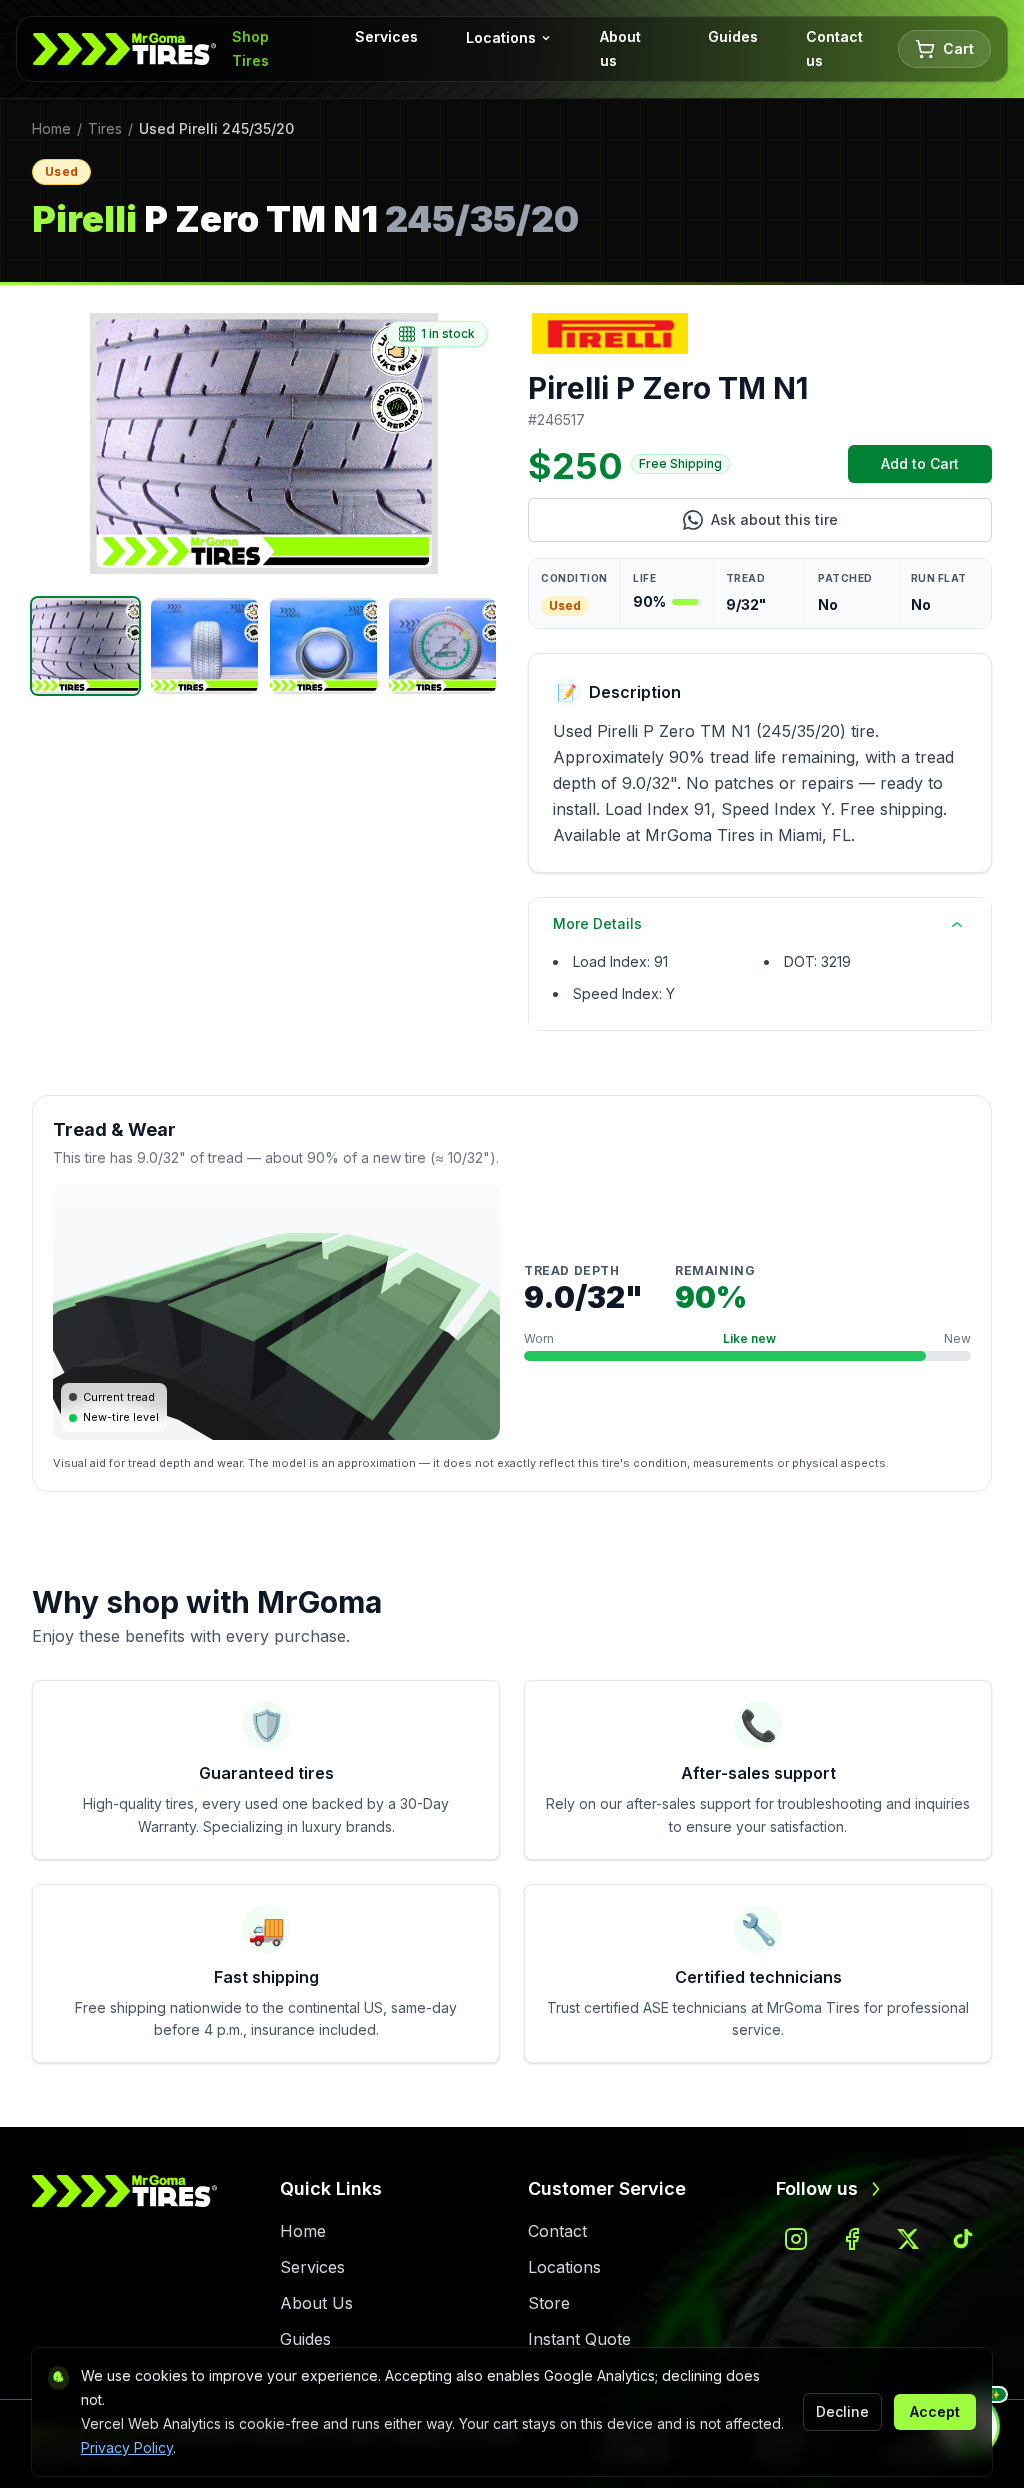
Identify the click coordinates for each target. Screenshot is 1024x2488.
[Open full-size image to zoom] (264, 443)
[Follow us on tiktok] (964, 2239)
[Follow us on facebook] (852, 2239)
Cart (958, 48)
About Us (316, 2303)
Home (51, 128)
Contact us (834, 48)
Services (386, 36)
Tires (105, 128)
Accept (935, 2411)
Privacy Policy (127, 2447)
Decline (842, 2411)
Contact (557, 2231)
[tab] (85, 646)
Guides (733, 36)
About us (620, 48)
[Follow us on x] (908, 2239)
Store (549, 2303)
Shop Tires (250, 48)
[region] (264, 443)
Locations (501, 37)
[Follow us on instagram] (796, 2239)
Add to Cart (936, 468)
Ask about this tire (851, 524)
